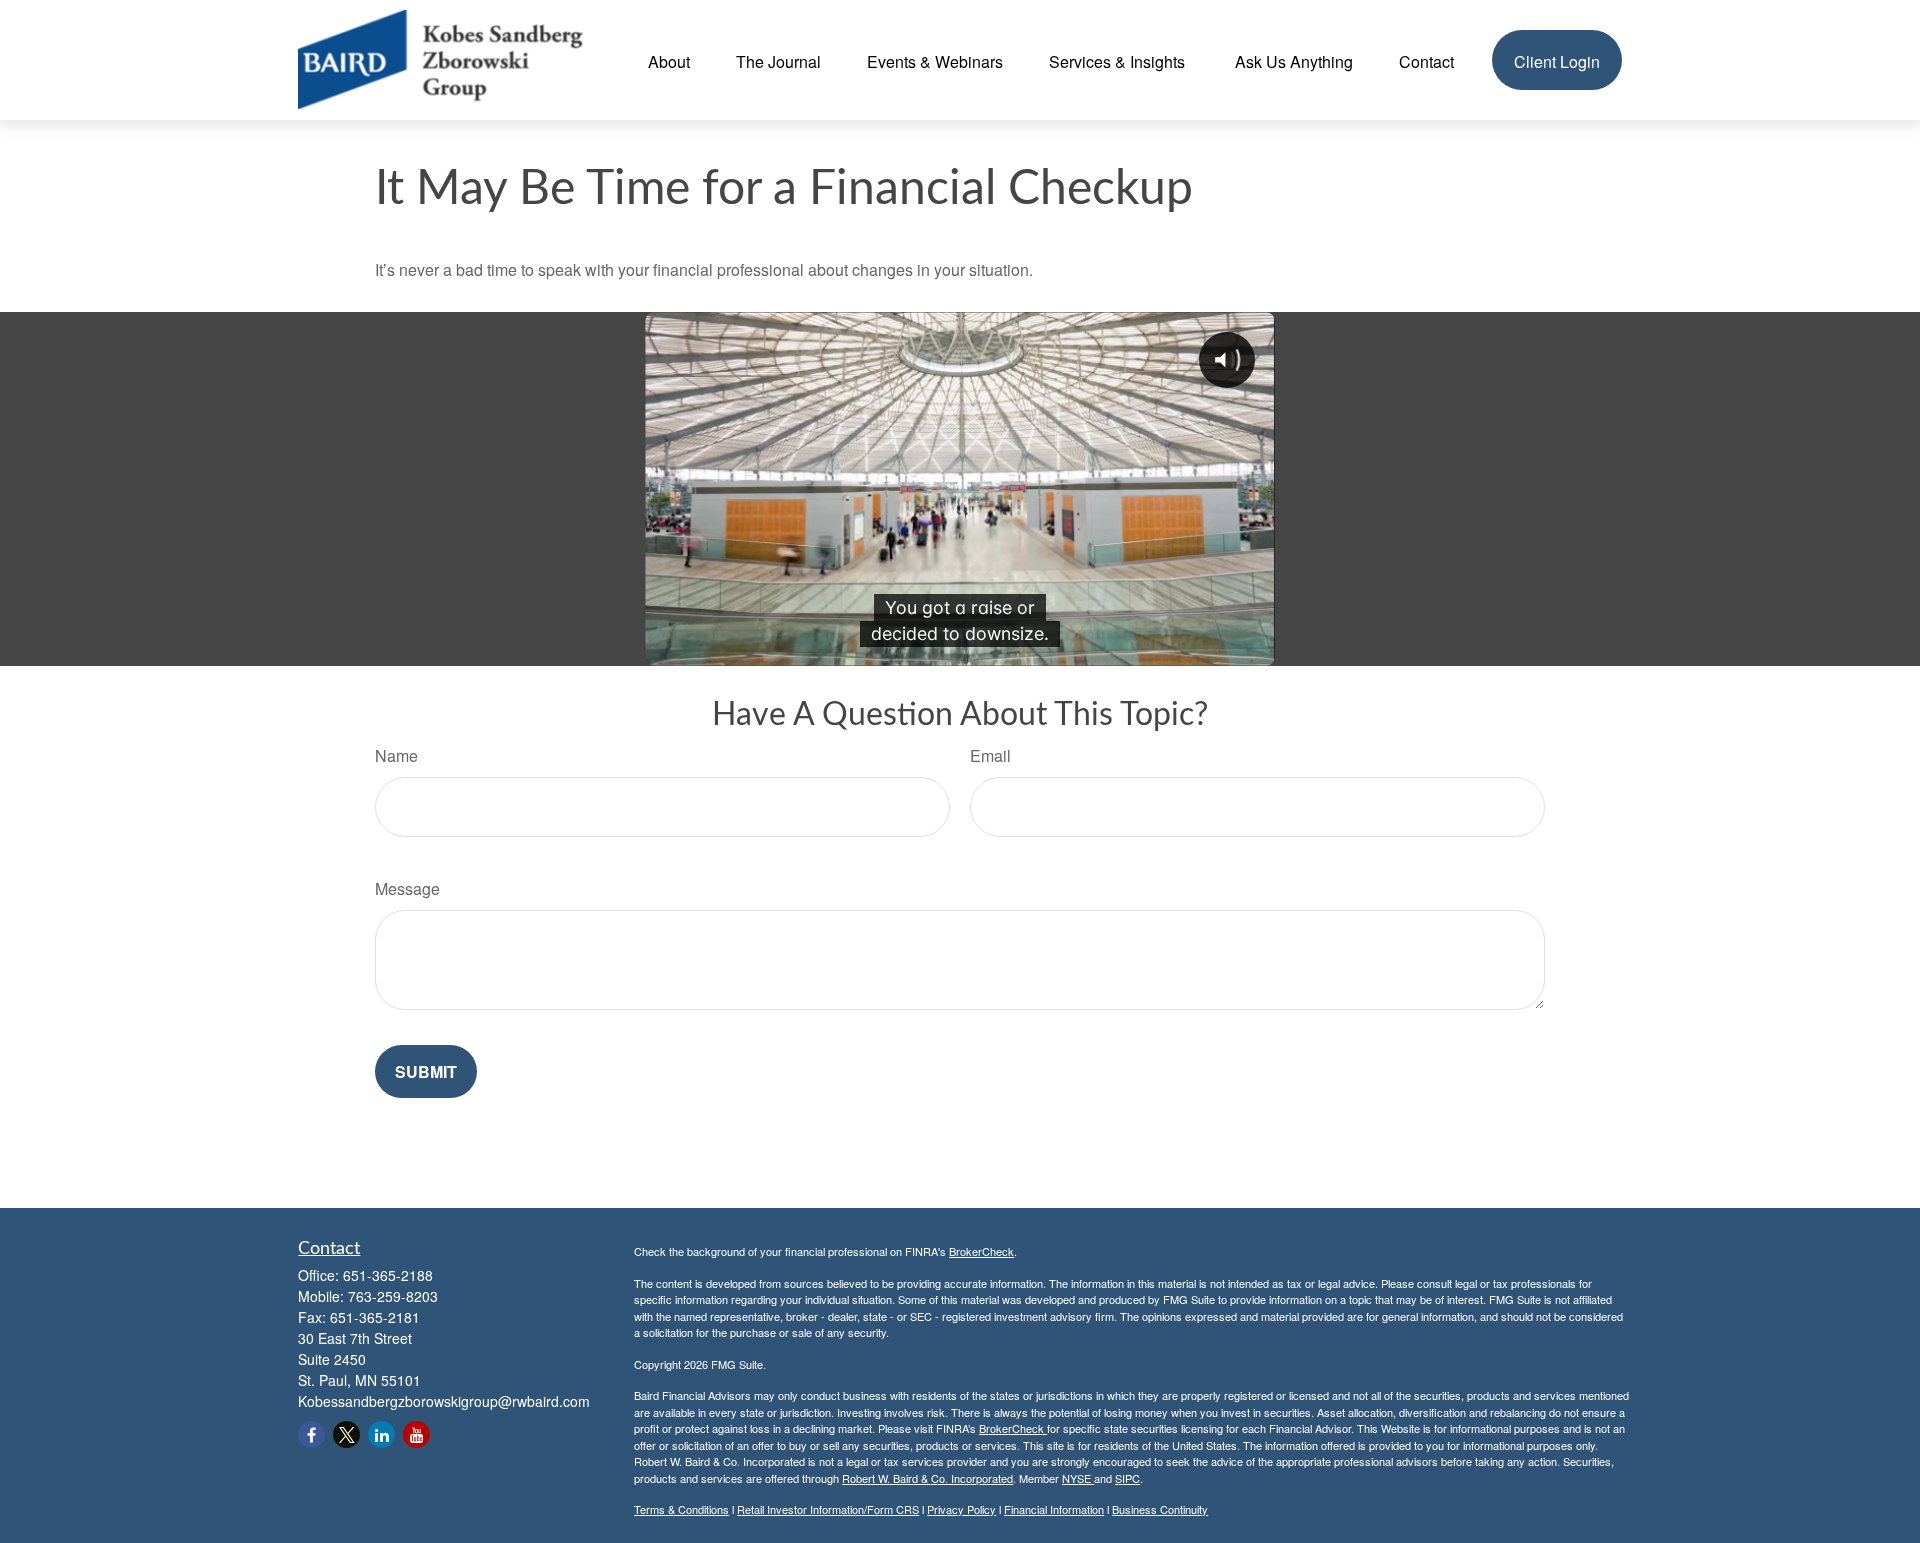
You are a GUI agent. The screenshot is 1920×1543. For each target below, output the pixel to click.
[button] (669, 59)
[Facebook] (311, 1434)
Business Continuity (1160, 1509)
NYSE (1078, 1478)
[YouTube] (416, 1434)
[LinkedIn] (381, 1434)
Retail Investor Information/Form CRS (828, 1509)
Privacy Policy (961, 1509)
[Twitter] (346, 1434)
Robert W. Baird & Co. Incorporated (927, 1478)
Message (407, 888)
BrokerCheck (981, 1251)
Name (396, 755)
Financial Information (1054, 1509)
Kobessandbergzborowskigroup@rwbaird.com (444, 1401)
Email (990, 755)
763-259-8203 (393, 1296)
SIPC (1127, 1478)
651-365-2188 (388, 1275)
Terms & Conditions (681, 1509)
